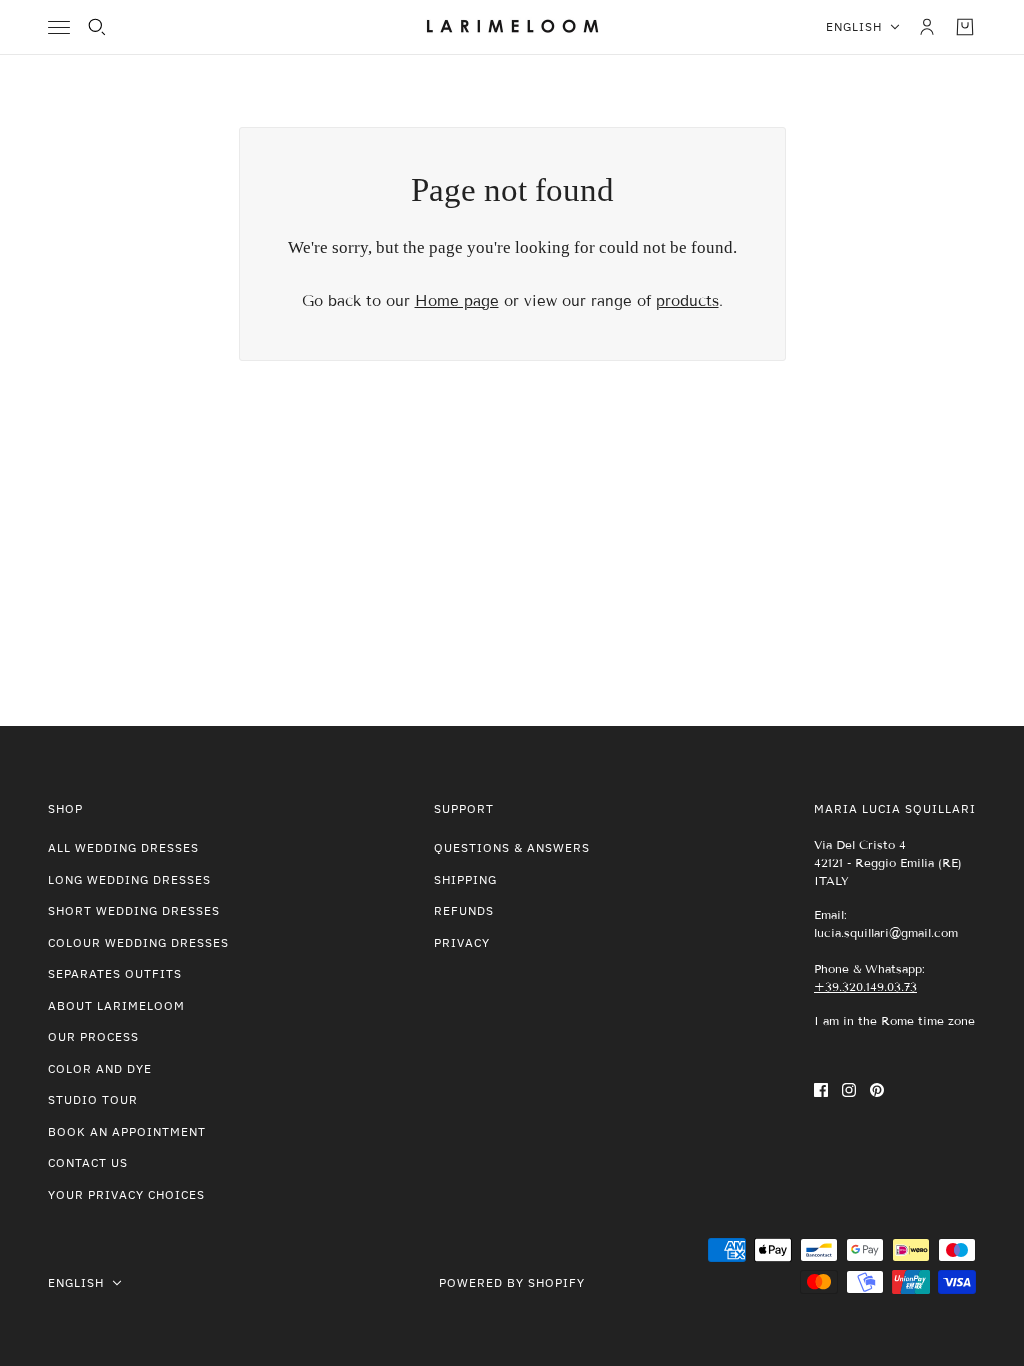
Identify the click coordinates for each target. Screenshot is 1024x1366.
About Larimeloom (116, 1005)
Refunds (464, 910)
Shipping (465, 879)
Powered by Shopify (512, 1282)
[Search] (97, 27)
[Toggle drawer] (59, 27)
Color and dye (100, 1068)
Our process (93, 1036)
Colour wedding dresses (138, 942)
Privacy (462, 942)
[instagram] (849, 1089)
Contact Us (88, 1162)
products (687, 301)
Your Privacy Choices (126, 1194)
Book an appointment (127, 1131)
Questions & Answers (512, 847)
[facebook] (821, 1089)
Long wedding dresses (129, 879)
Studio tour (93, 1099)
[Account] (927, 27)
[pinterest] (877, 1089)
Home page (457, 301)
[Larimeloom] (512, 27)
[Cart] (965, 27)
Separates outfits (115, 973)
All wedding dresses (123, 847)
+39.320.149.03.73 (865, 986)
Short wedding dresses (134, 910)
